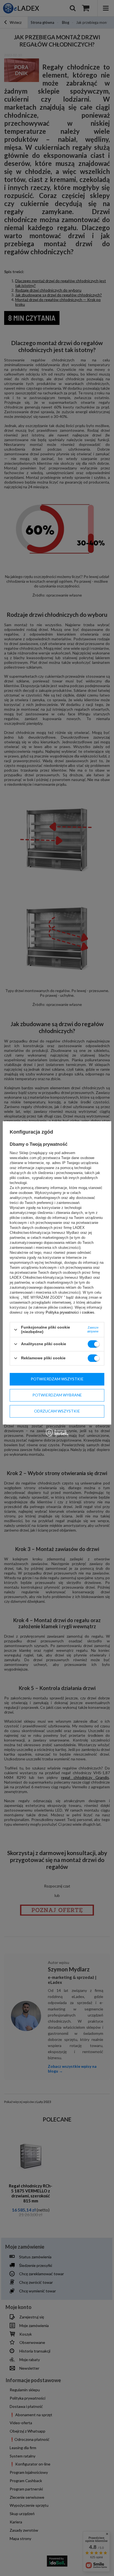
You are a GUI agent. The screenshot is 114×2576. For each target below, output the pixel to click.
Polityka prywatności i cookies (70, 1313)
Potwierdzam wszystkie (57, 1379)
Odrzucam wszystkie (57, 1411)
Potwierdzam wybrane (57, 1395)
